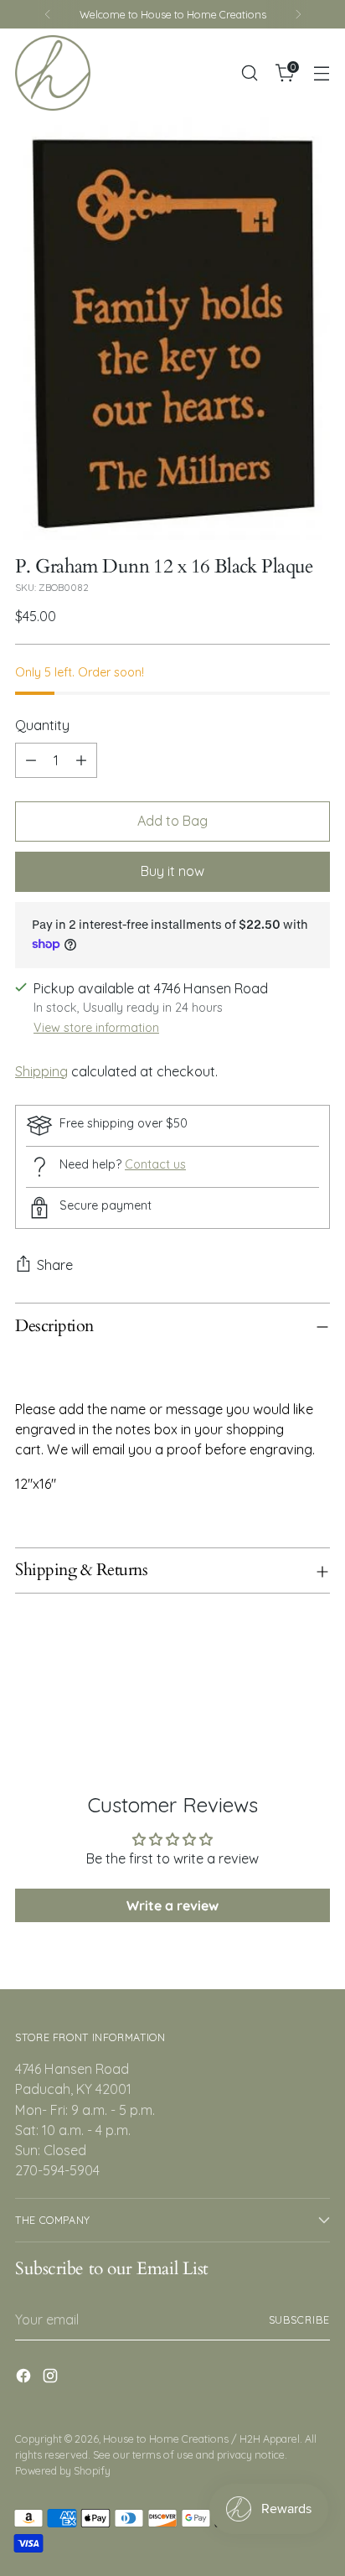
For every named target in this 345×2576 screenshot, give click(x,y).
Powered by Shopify (63, 2470)
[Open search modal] (249, 73)
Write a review (172, 1905)
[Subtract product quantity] (31, 760)
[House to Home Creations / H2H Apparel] (53, 73)
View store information (96, 1028)
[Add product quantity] (81, 760)
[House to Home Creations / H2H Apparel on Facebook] (25, 2378)
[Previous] (48, 14)
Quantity (42, 725)
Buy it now (172, 871)
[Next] (298, 14)
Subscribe (300, 2319)
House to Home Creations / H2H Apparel (201, 2439)
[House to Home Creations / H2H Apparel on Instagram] (52, 2378)
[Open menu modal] (321, 73)
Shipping (41, 1071)
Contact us (155, 1164)
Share (55, 1265)
